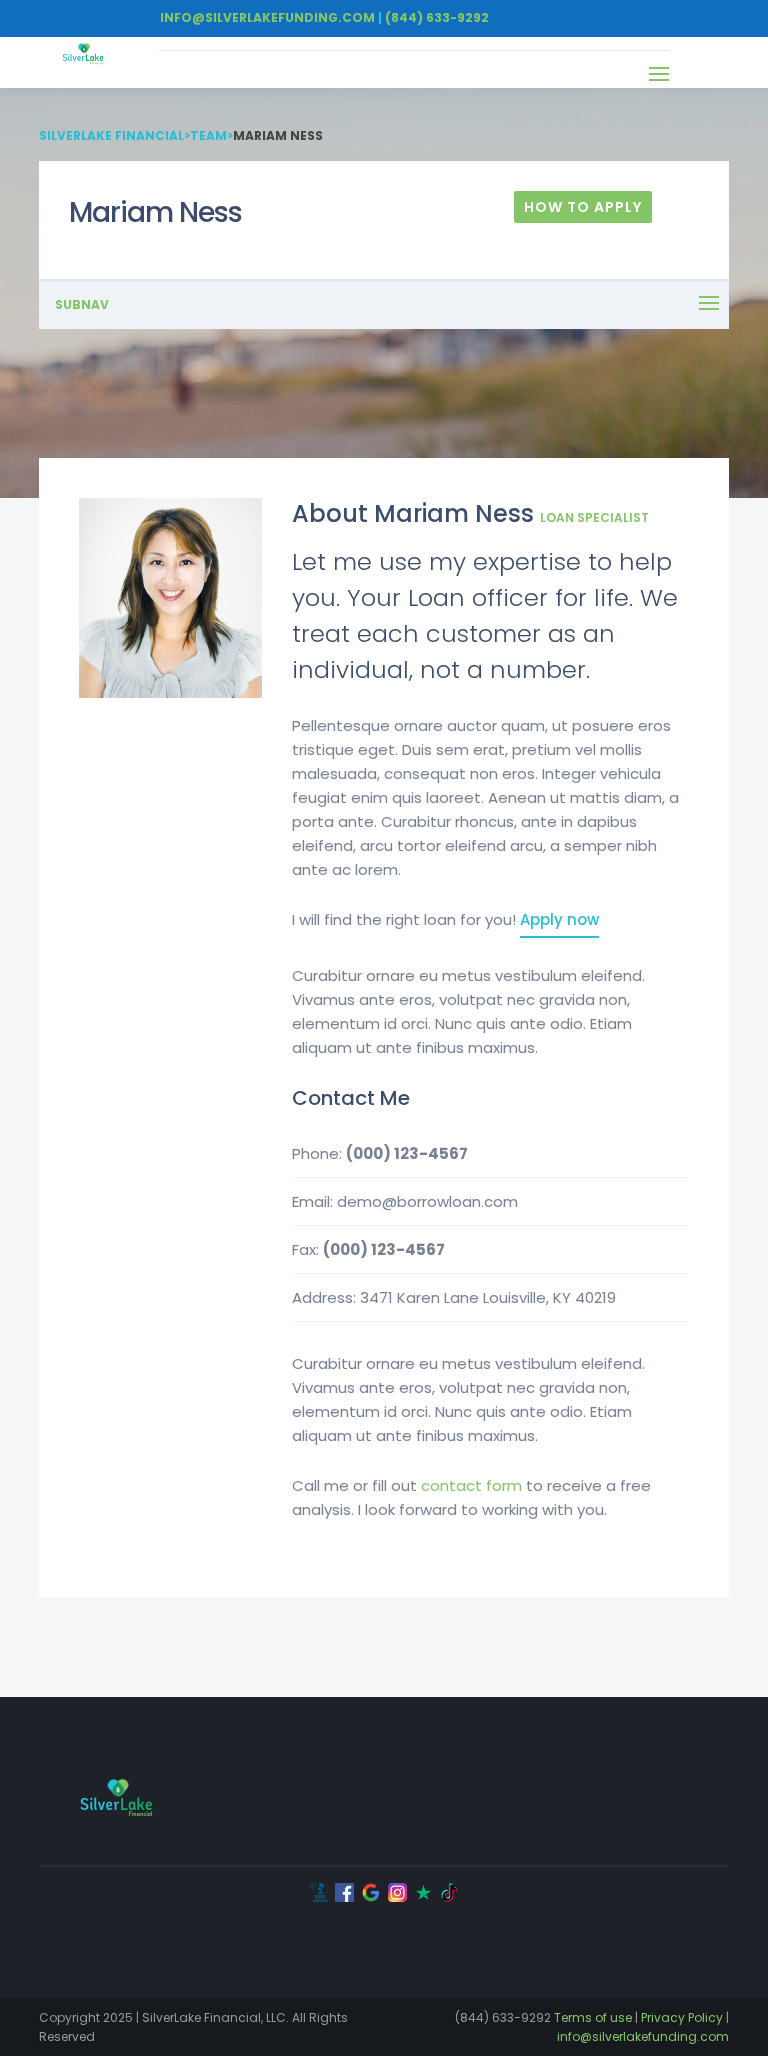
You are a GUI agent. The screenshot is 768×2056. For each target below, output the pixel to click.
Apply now (559, 919)
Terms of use (593, 2017)
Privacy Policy (682, 2017)
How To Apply (583, 207)
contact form (471, 1485)
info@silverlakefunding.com (643, 2036)
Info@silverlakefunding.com (267, 17)
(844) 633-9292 (437, 17)
